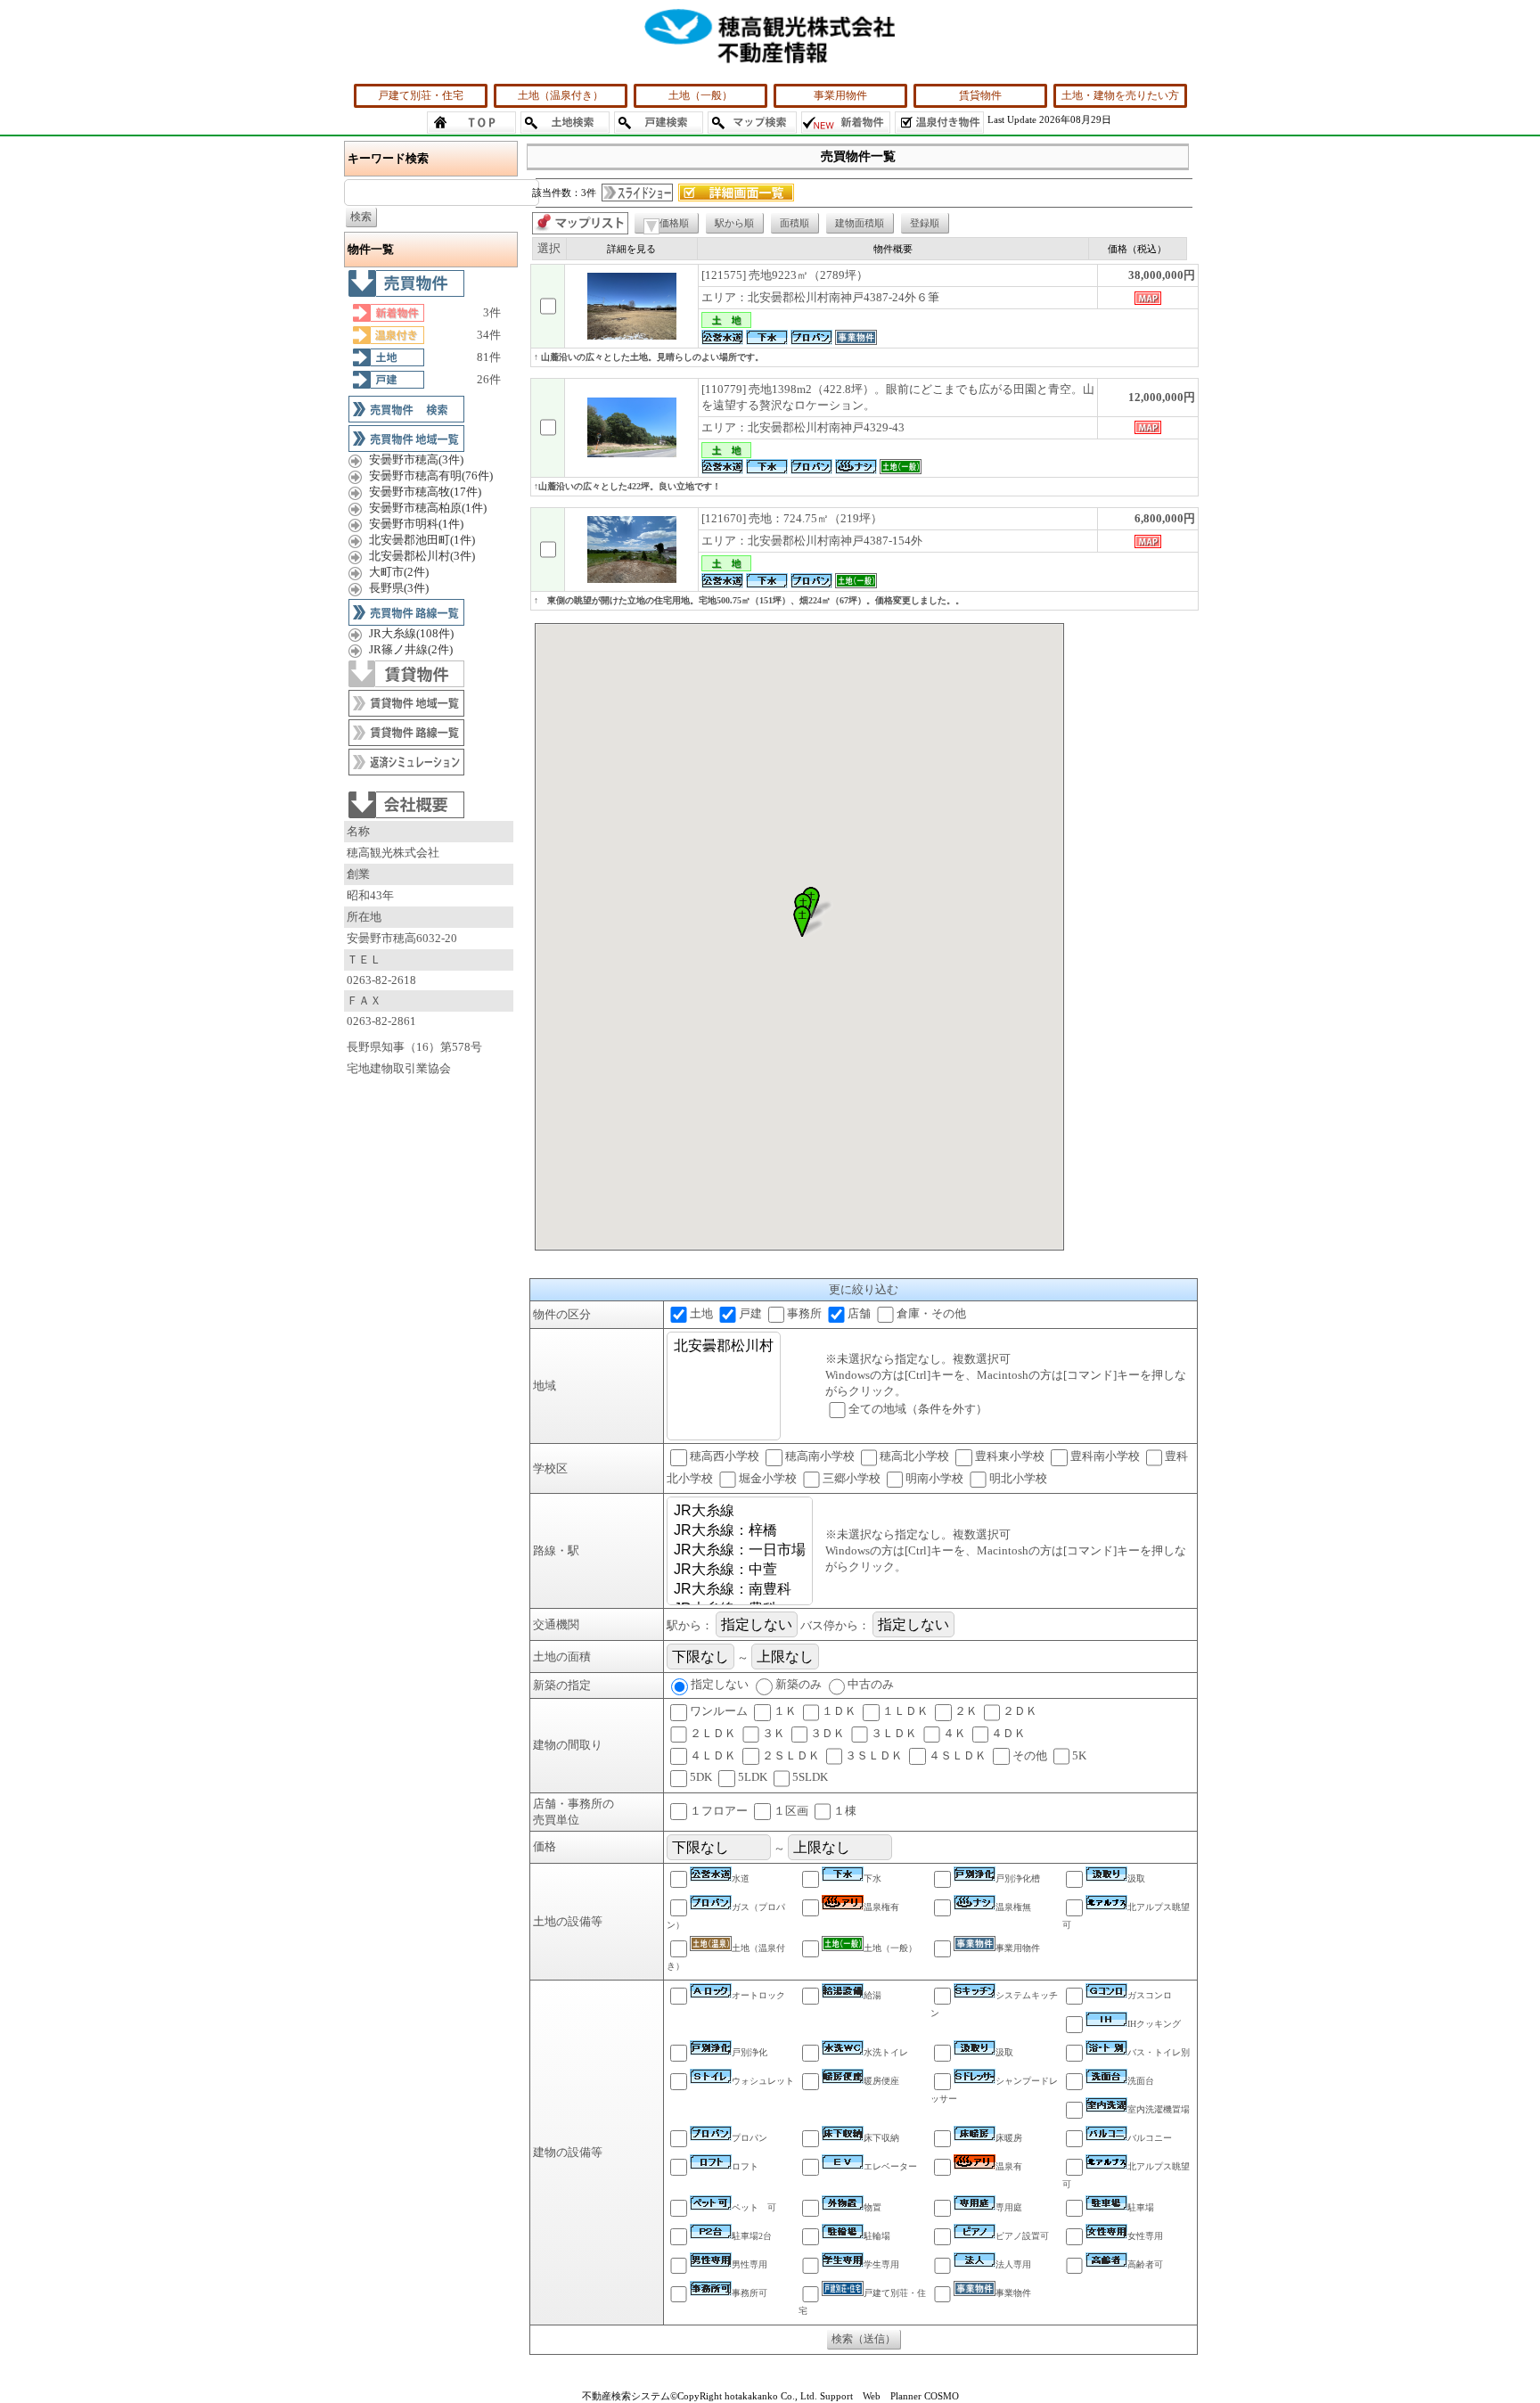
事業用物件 (840, 95)
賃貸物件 (980, 95)
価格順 (674, 223)
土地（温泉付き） (561, 95)
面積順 (795, 223)
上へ (1509, 2375)
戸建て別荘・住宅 (421, 95)
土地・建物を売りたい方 (1120, 95)
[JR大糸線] (740, 1512)
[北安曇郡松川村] (724, 1347)
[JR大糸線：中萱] (740, 1571)
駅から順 (734, 223)
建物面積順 (860, 223)
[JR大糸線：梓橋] (740, 1531)
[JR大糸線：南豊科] (740, 1590)
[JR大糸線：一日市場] (740, 1551)
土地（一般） (700, 95)
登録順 (925, 223)
